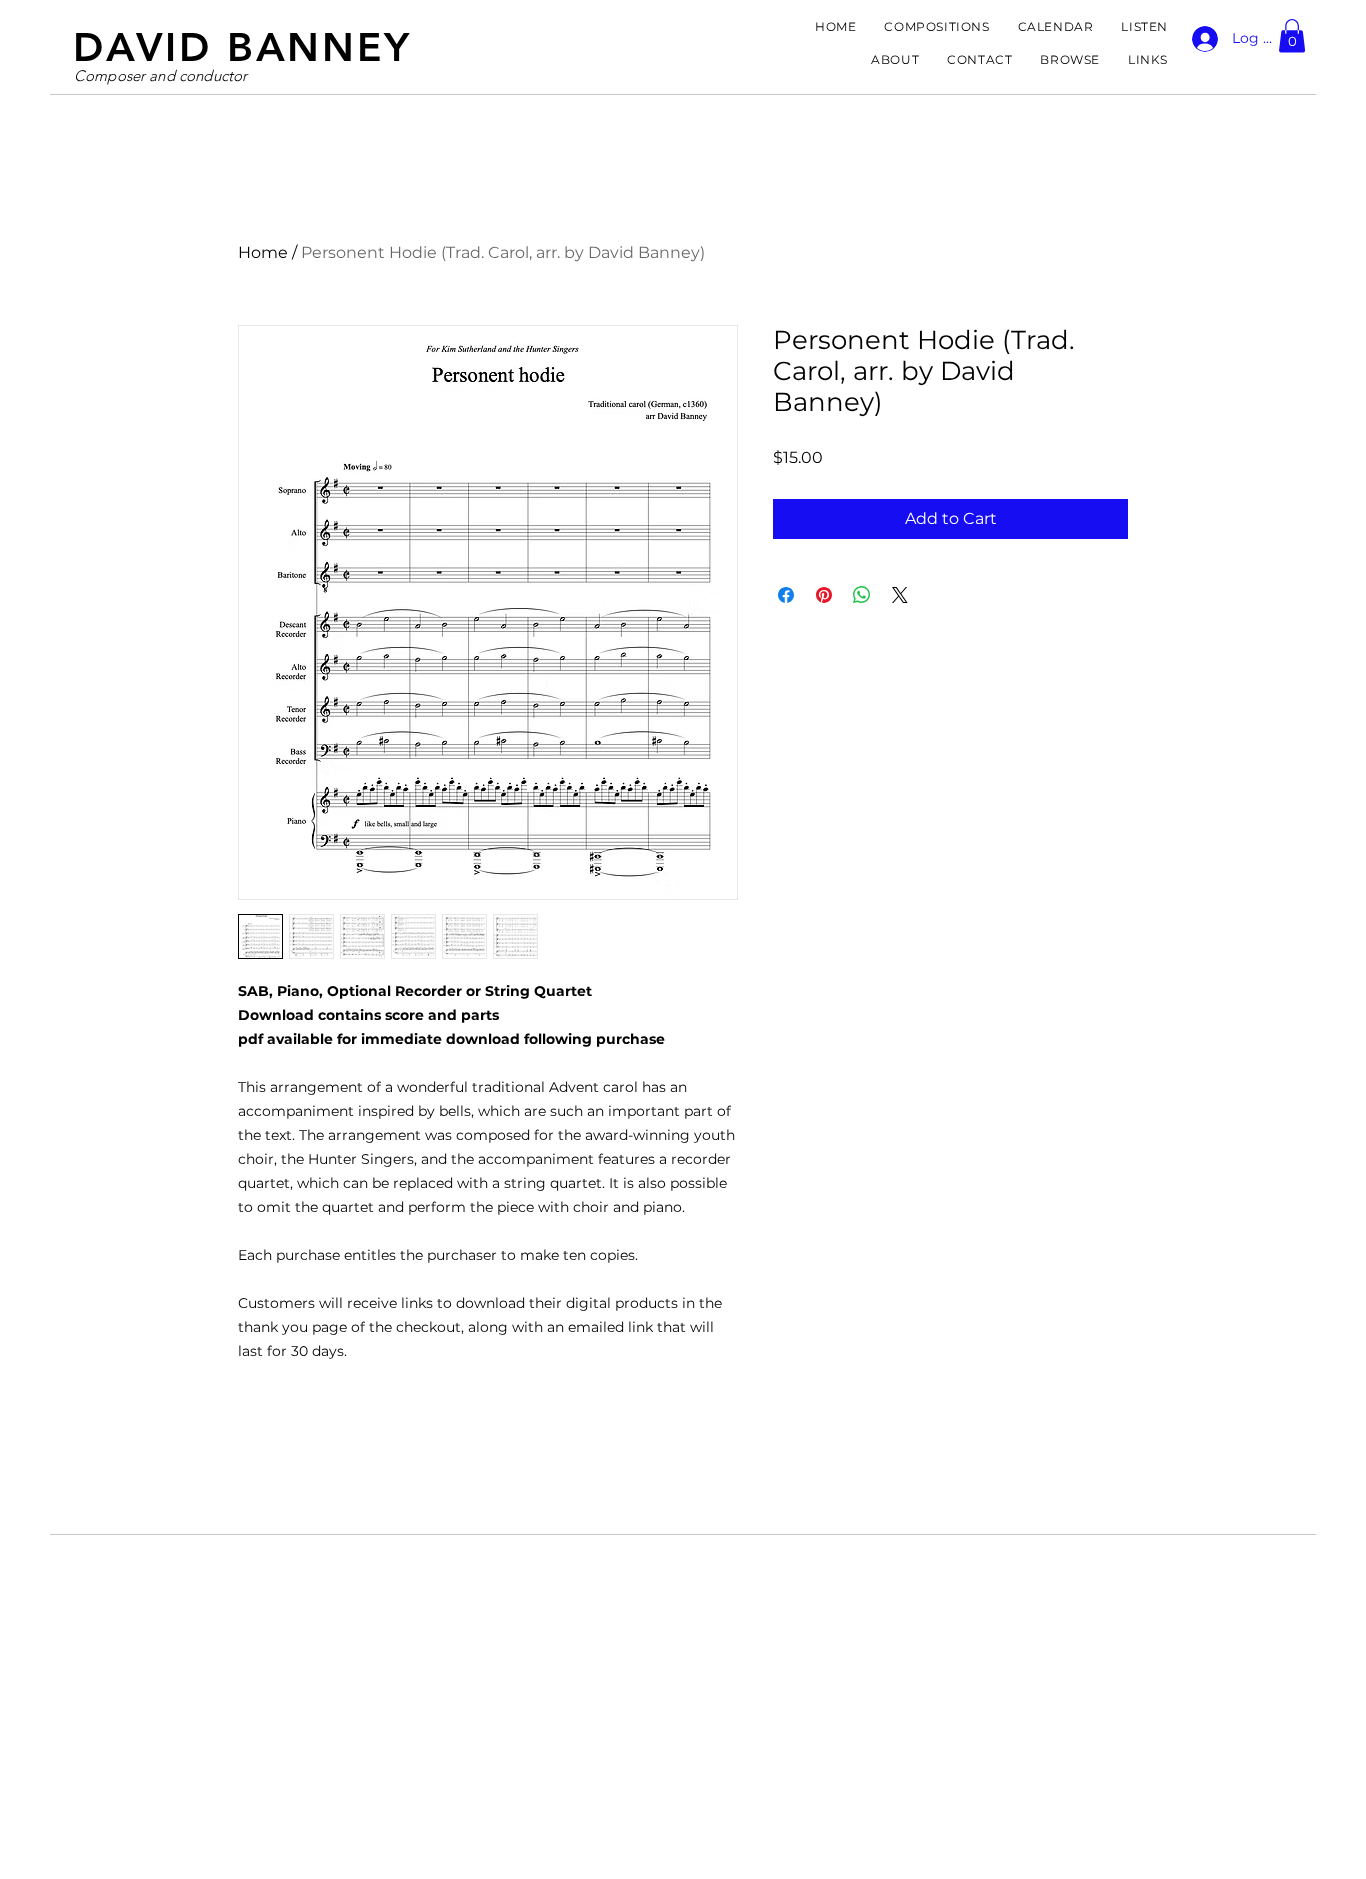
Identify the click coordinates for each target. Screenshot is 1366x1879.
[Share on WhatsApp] (862, 595)
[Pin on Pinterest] (824, 595)
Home (263, 252)
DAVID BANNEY (242, 47)
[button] (1292, 35)
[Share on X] (900, 595)
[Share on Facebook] (786, 595)
